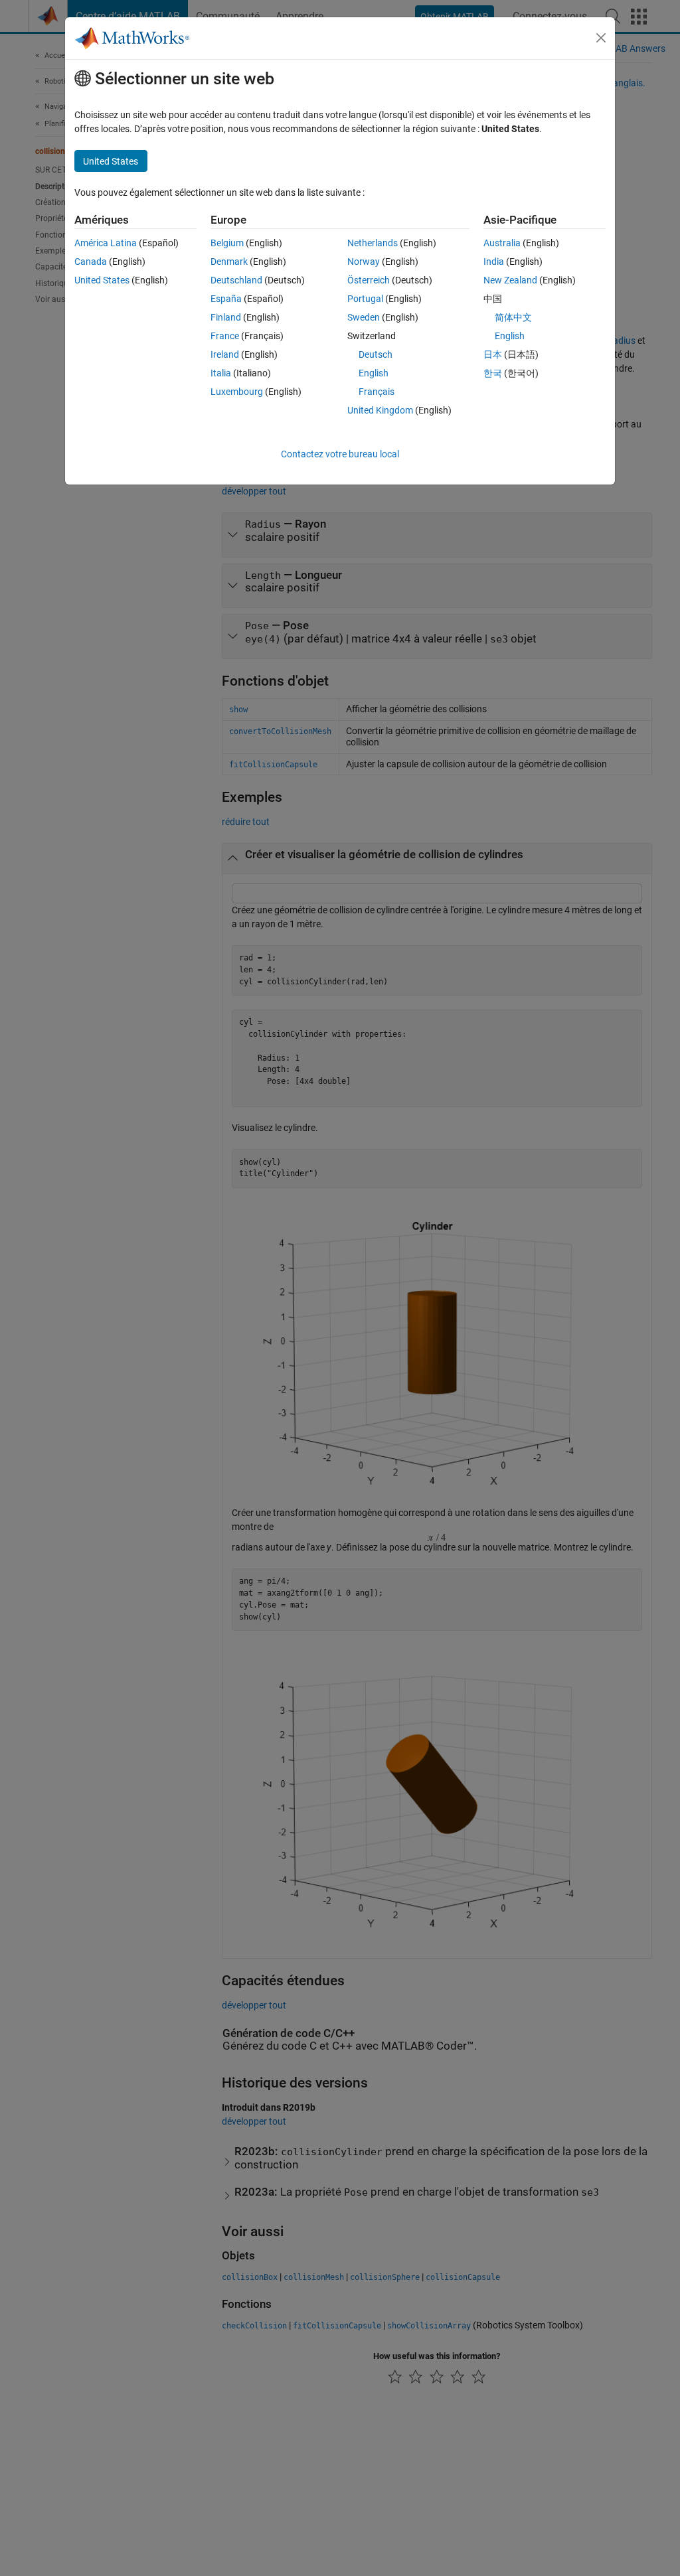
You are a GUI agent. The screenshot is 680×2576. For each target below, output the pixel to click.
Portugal (365, 299)
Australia (502, 243)
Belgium (227, 243)
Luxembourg (237, 392)
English (374, 373)
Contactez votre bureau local (340, 454)
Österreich (369, 280)
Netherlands (373, 243)
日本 (493, 354)
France (225, 336)
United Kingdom (380, 410)
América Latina (106, 243)
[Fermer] (601, 38)
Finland (226, 317)
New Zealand (510, 280)
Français (377, 392)
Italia (221, 373)
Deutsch (376, 354)
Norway (364, 262)
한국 (493, 373)
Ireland (225, 354)
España (226, 299)
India (494, 262)
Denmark (229, 262)
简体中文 (513, 317)
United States (102, 280)
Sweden (364, 317)
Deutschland (236, 280)
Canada (91, 262)
